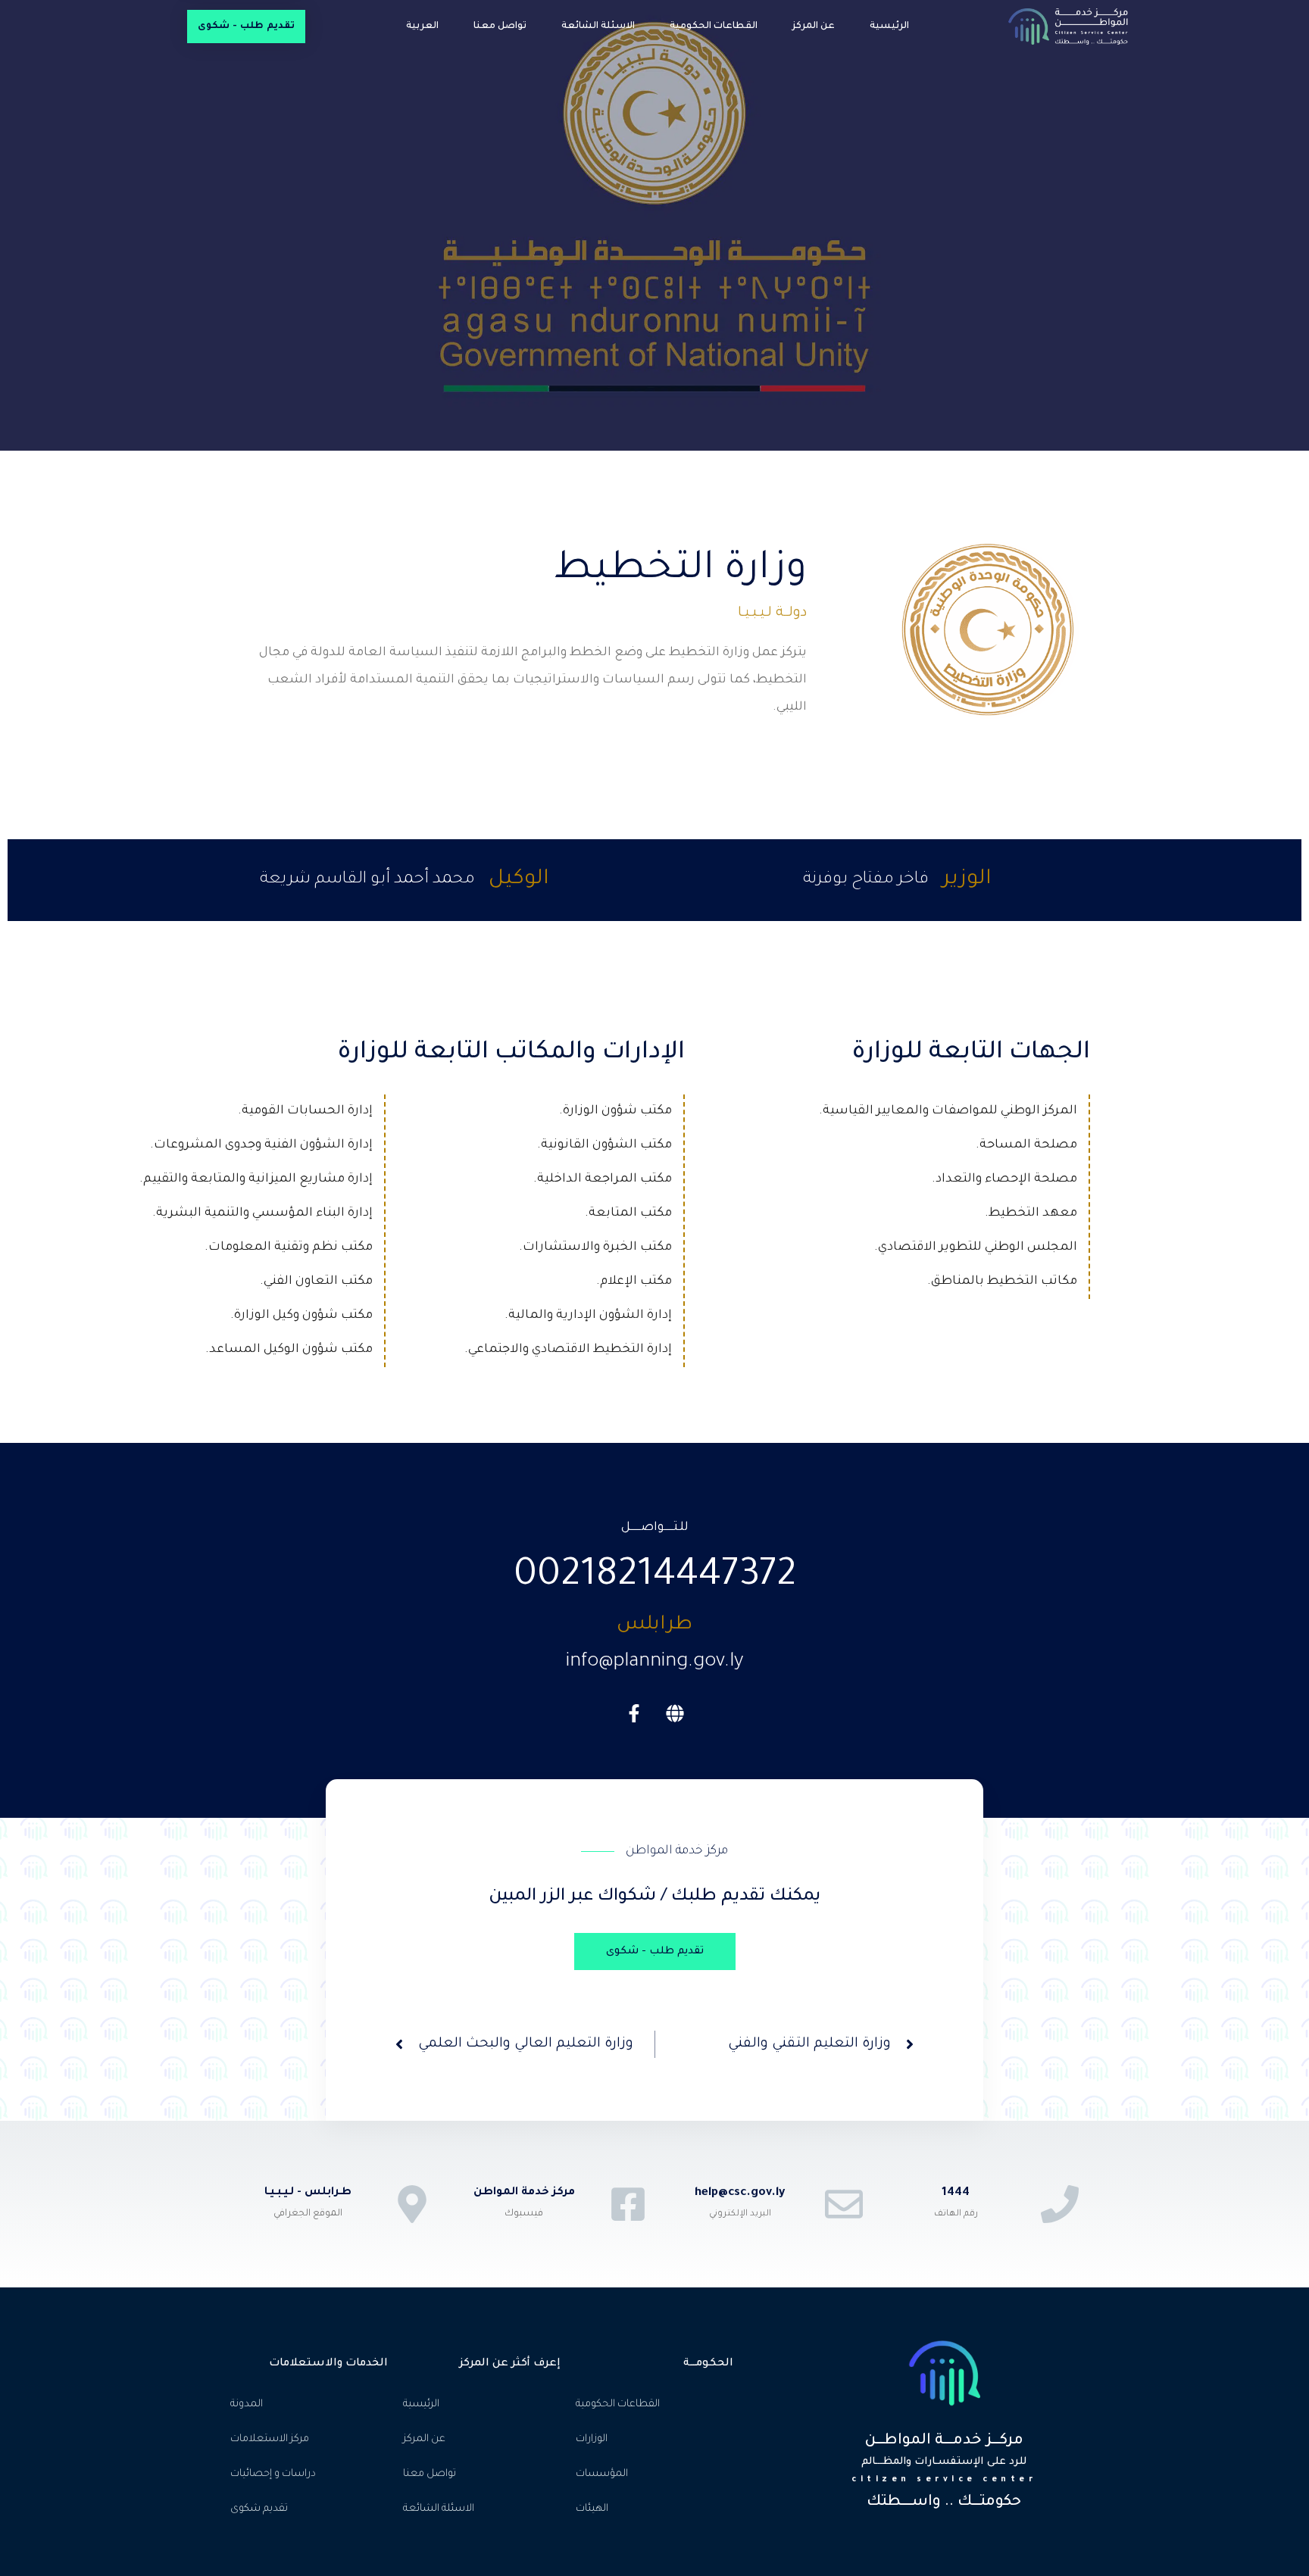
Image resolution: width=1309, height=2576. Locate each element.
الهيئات (592, 2509)
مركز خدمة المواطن (524, 2193)
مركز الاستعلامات (270, 2439)
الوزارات (592, 2439)
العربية (422, 27)
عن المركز (814, 27)
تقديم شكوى (259, 2509)
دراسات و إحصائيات (273, 2474)
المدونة (247, 2404)
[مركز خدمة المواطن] (628, 2204)
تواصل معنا (500, 27)
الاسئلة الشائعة (598, 27)
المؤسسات (602, 2474)
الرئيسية (889, 27)
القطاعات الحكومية (714, 27)
